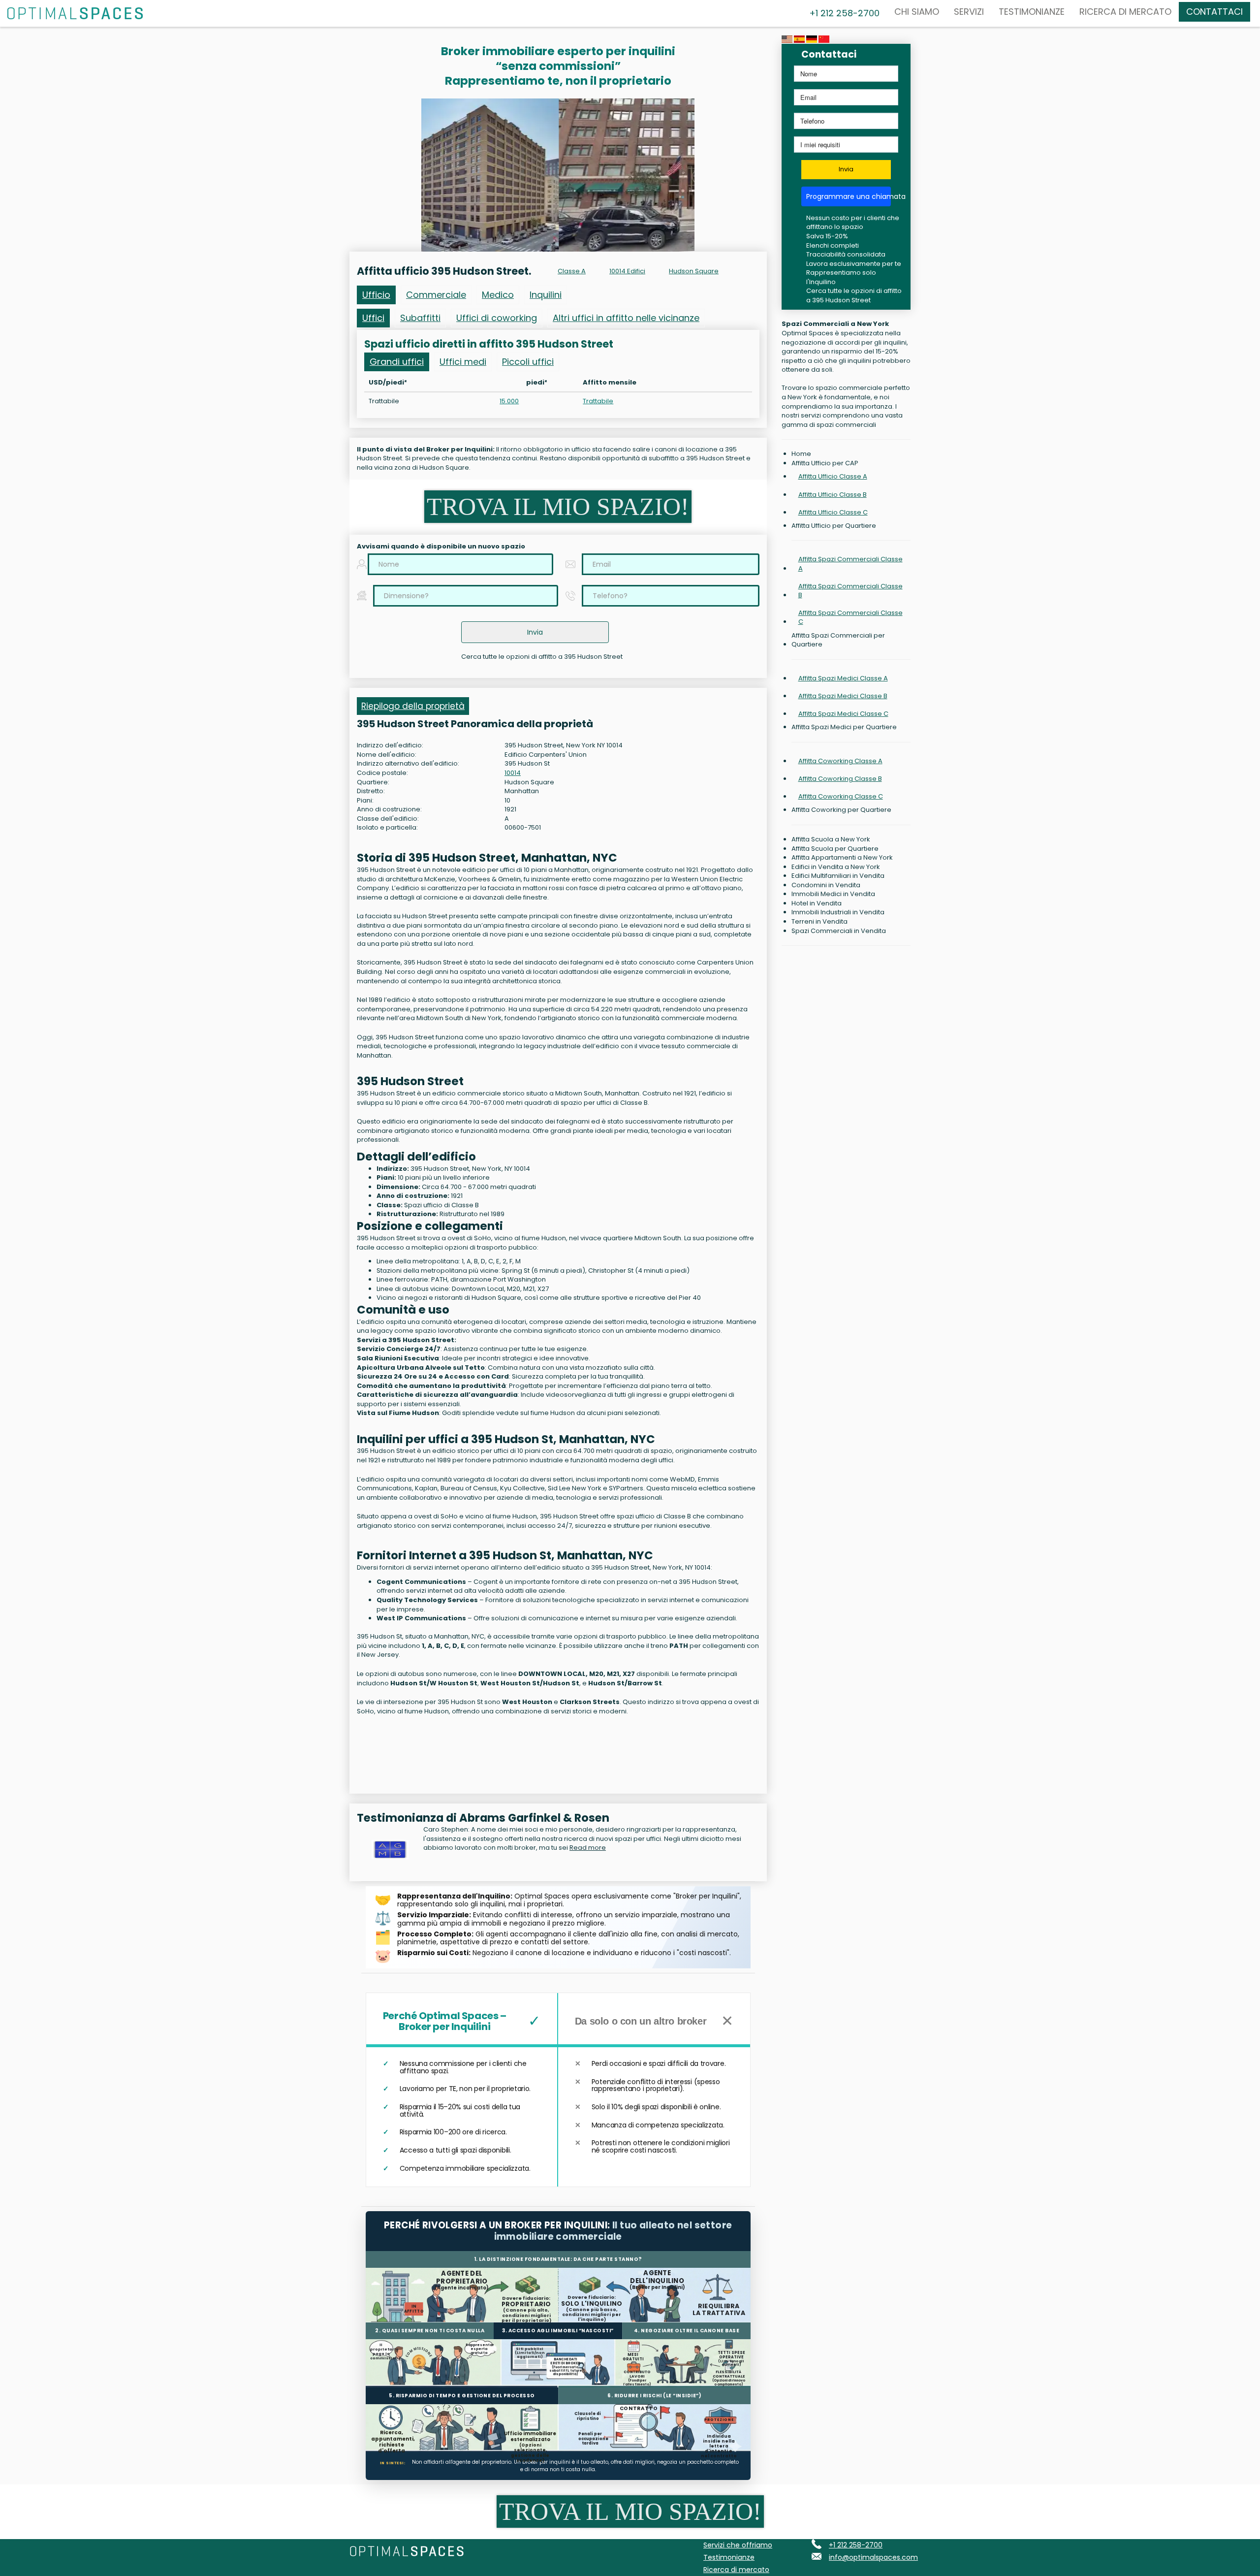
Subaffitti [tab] (420, 318)
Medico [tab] (498, 295)
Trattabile (598, 401)
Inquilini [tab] (546, 295)
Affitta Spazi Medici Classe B (843, 696)
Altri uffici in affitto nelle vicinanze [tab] (626, 318)
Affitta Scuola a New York (831, 839)
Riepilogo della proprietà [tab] (413, 706)
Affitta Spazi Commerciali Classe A (850, 563)
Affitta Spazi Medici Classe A (843, 678)
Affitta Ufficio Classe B (833, 495)
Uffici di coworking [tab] (497, 318)
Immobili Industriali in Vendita (838, 912)
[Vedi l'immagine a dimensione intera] (558, 175)
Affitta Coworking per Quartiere (841, 810)
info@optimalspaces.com (873, 2557)
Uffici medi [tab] (463, 362)
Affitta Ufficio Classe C (833, 512)
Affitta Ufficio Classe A (833, 476)
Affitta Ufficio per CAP (825, 463)
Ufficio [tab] (376, 295)
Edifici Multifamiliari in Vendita (838, 876)
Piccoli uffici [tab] (528, 362)
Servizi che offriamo (738, 2545)
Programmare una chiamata (849, 196)
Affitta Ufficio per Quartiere (834, 526)
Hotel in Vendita (817, 903)
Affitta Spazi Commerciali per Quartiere (838, 640)
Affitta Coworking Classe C (841, 796)
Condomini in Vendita (826, 885)
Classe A (572, 271)
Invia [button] (535, 632)
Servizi (969, 12)
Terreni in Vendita (819, 922)
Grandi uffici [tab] (397, 362)
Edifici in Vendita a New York (836, 867)
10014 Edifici (627, 271)
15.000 (509, 401)
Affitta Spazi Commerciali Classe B (850, 591)
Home (801, 454)
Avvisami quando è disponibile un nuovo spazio (441, 547)
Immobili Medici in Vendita (833, 894)
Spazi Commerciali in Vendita (839, 931)
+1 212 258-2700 (856, 2545)
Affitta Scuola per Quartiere (835, 849)
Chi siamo (917, 12)
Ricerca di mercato (1125, 12)
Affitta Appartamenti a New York (842, 858)
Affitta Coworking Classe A (840, 761)
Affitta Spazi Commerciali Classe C (850, 617)
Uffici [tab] (373, 318)
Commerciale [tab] (436, 295)
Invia (846, 169)
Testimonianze (1032, 12)
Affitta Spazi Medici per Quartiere (844, 727)
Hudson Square (694, 271)
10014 (513, 773)
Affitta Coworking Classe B (840, 779)
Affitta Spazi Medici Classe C (843, 714)
